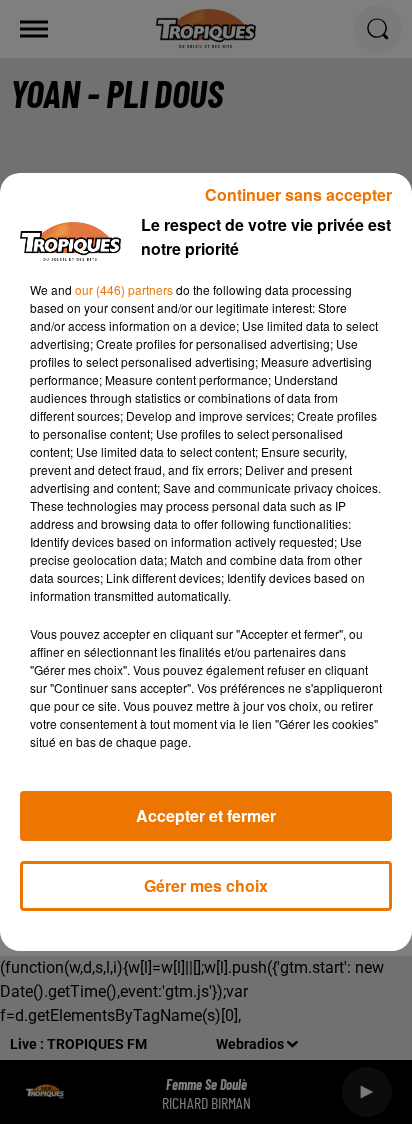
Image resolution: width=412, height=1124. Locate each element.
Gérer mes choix (206, 885)
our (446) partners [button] (124, 289)
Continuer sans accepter (298, 194)
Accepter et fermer (206, 815)
